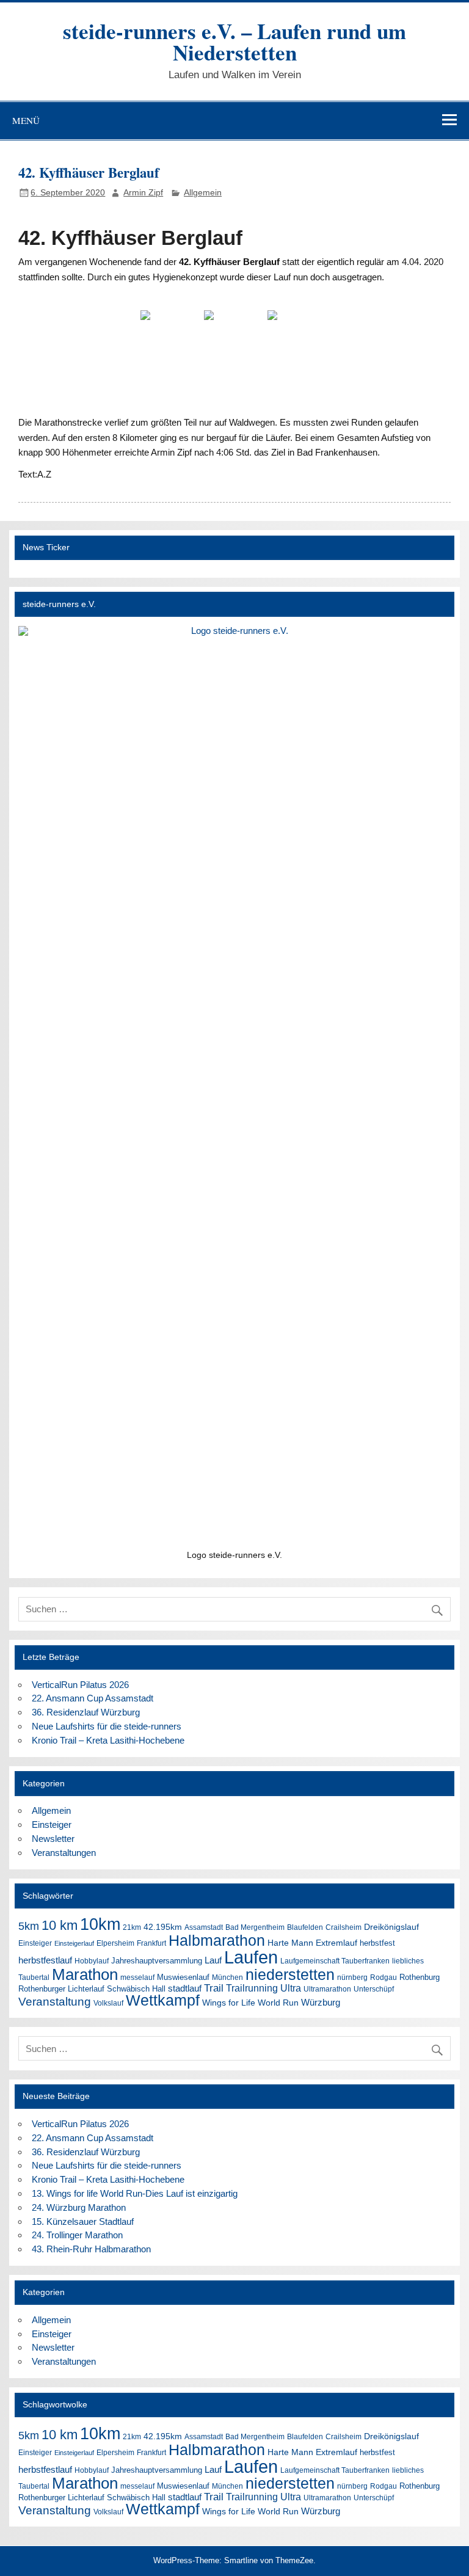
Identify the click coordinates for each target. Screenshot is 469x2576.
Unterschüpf (374, 1989)
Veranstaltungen (64, 1853)
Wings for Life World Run (250, 2003)
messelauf (137, 1977)
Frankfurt (151, 1943)
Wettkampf (163, 2000)
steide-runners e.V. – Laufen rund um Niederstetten (234, 42)
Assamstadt (204, 1927)
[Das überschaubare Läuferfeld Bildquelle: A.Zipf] (234, 333)
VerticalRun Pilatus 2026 (80, 1685)
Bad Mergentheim (255, 1927)
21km (132, 1927)
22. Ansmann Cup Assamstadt (93, 1698)
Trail (214, 1988)
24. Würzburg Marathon (79, 2207)
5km (29, 1926)
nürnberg (352, 1977)
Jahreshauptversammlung (157, 1961)
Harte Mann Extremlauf (312, 1943)
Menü (26, 120)
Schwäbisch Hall (136, 1989)
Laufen (251, 1957)
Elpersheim (115, 1943)
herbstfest (377, 1943)
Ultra (291, 1988)
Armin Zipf (143, 193)
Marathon (85, 1974)
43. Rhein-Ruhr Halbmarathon (91, 2249)
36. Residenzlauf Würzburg (86, 1712)
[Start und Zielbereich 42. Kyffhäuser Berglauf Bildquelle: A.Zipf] (298, 333)
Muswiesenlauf (183, 1977)
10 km (60, 1926)
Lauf (213, 1960)
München (227, 1977)
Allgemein (203, 193)
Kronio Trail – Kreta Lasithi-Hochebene (108, 1740)
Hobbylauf (92, 1961)
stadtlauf (185, 1988)
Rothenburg (420, 1977)
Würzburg (321, 2002)
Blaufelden (305, 1927)
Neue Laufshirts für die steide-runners (107, 1726)
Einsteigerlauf (74, 1943)
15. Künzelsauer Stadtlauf (83, 2221)
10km (100, 1924)
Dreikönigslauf (391, 1927)
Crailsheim (344, 1927)
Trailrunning (252, 1988)
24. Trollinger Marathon (77, 2235)
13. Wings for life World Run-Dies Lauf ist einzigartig (135, 2193)
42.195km (163, 1927)
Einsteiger (52, 1825)
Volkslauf (108, 2003)
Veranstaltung (55, 2002)
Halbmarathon (217, 1940)
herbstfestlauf (45, 1960)
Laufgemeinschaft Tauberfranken (335, 1961)
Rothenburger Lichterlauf (61, 1989)
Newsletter (53, 1839)
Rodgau (384, 1977)
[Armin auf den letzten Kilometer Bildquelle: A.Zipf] (171, 333)
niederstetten (290, 1975)
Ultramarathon (327, 1989)
